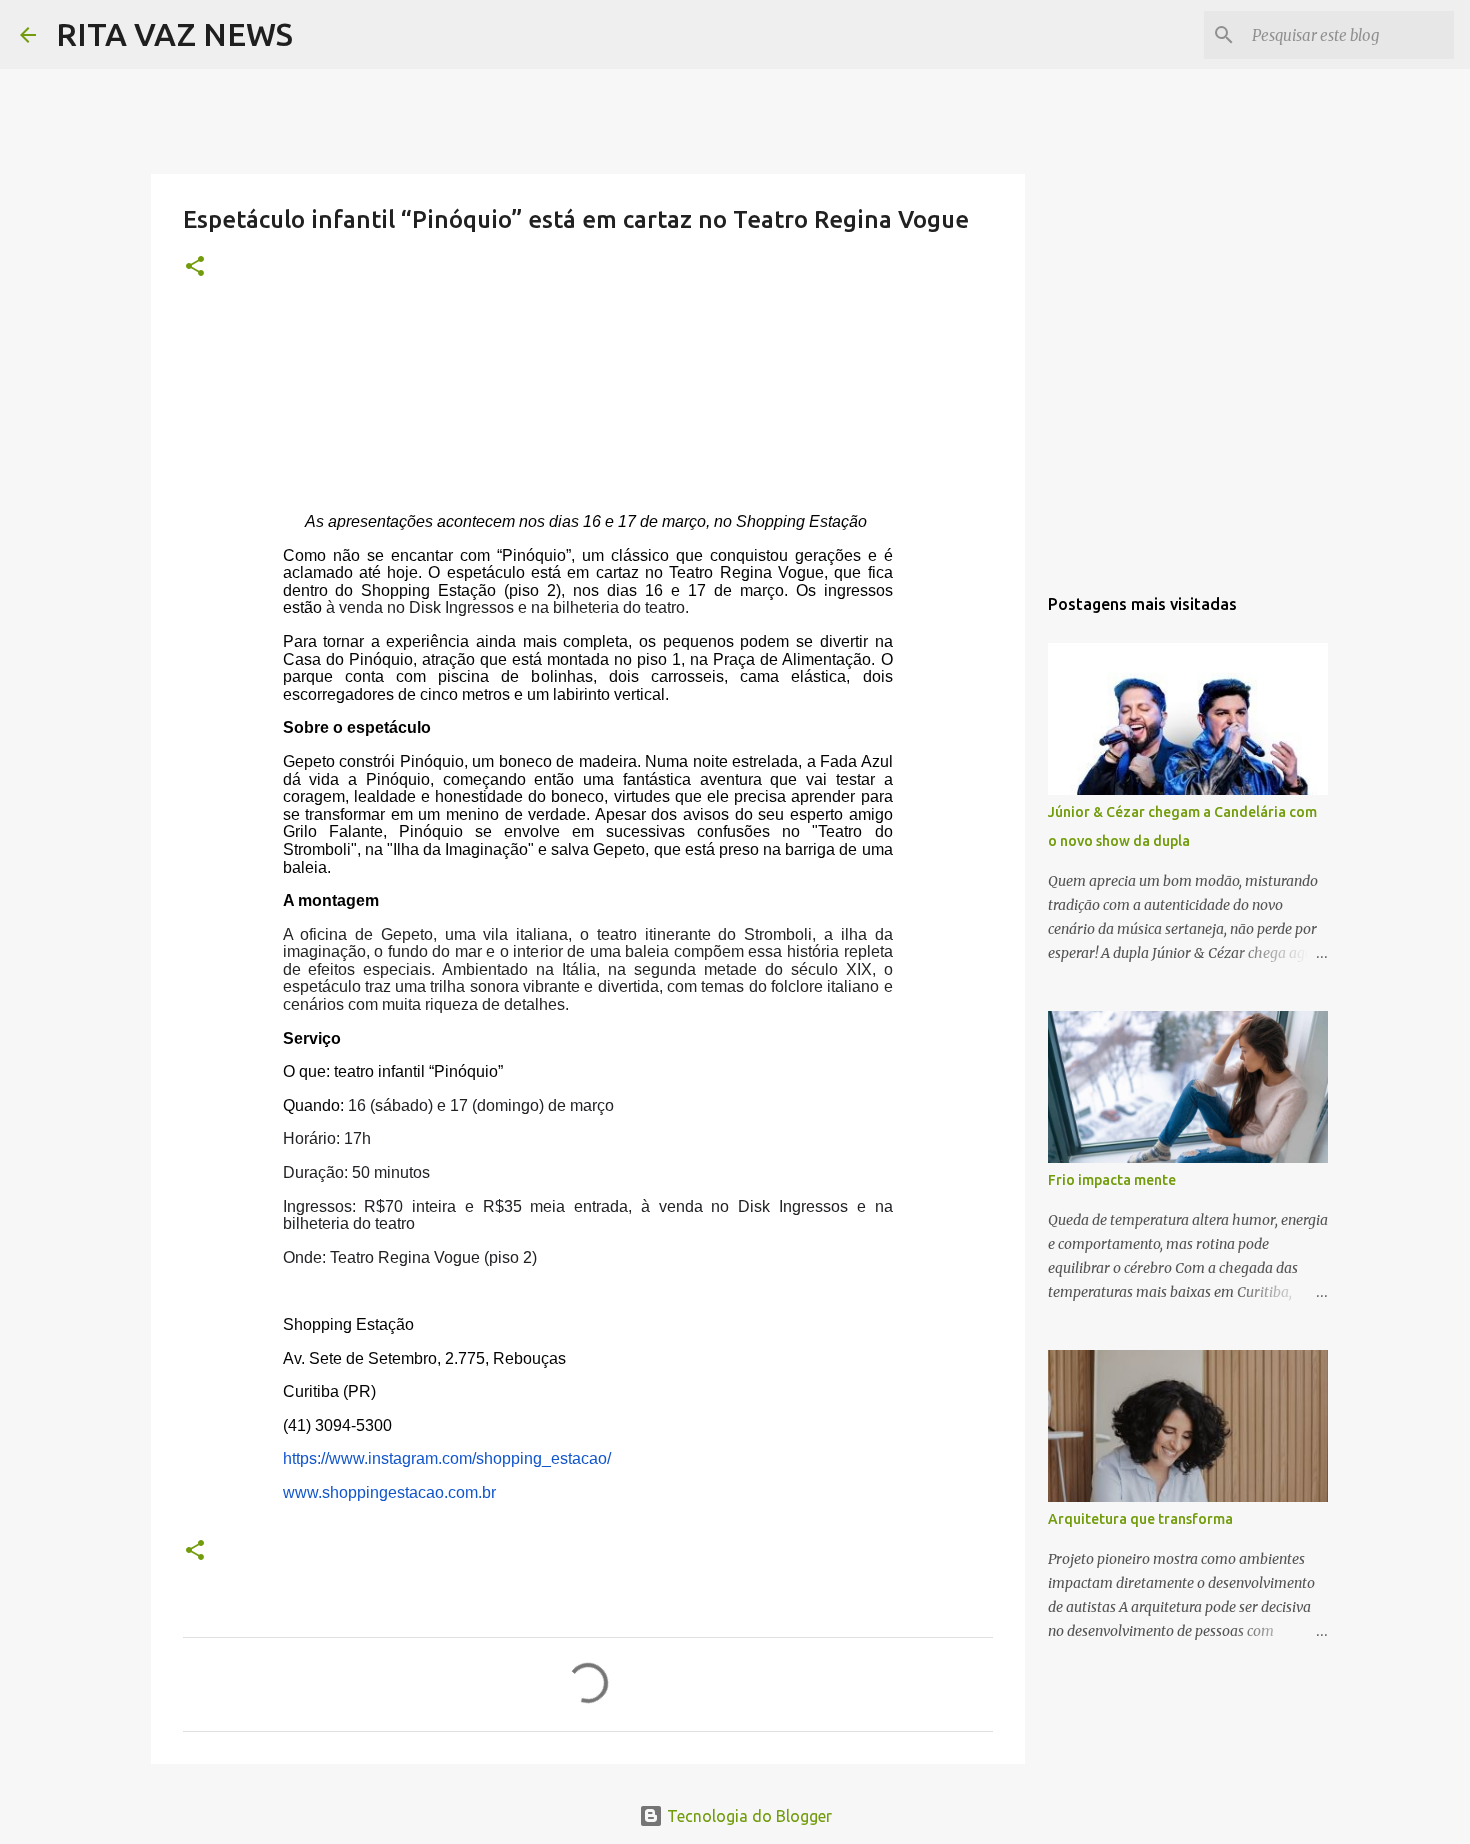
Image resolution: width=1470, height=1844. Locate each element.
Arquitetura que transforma (1140, 1519)
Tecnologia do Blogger (747, 1816)
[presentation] (588, 1007)
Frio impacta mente (1112, 1180)
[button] (195, 267)
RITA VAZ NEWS (174, 34)
